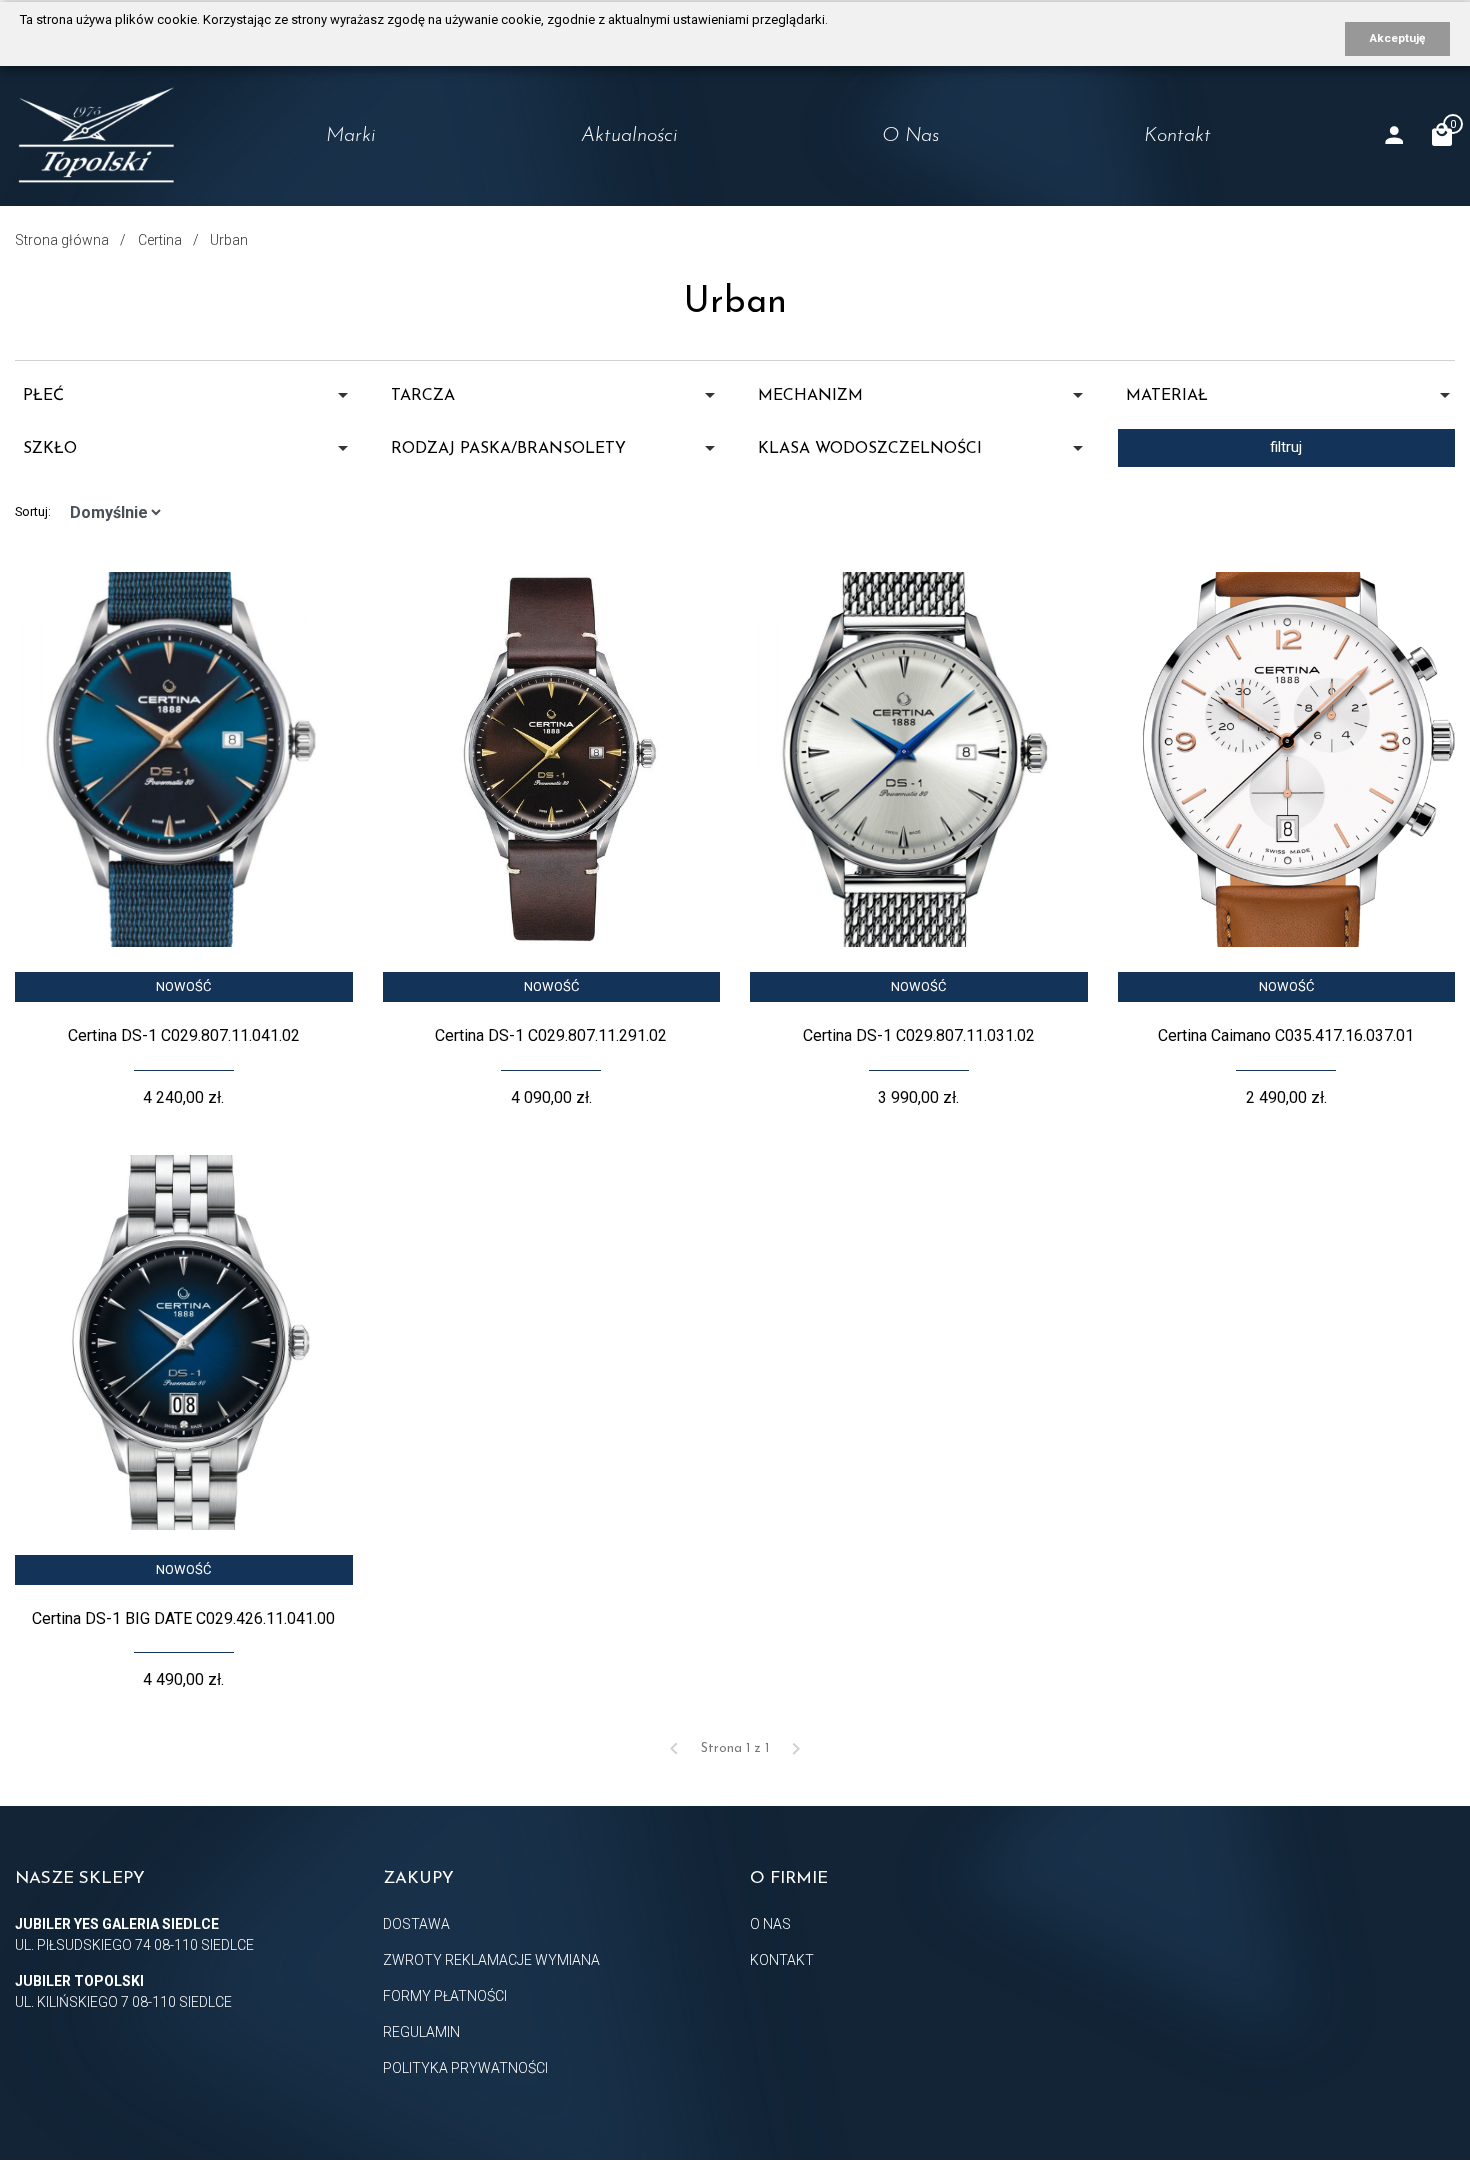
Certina (291, 259)
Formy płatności (445, 1996)
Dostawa (416, 1924)
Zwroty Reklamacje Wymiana (491, 1960)
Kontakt (1177, 136)
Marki (351, 136)
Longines (296, 181)
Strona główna (62, 240)
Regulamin (421, 2032)
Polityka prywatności (465, 2068)
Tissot (284, 220)
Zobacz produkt (184, 921)
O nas (910, 136)
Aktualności (629, 136)
